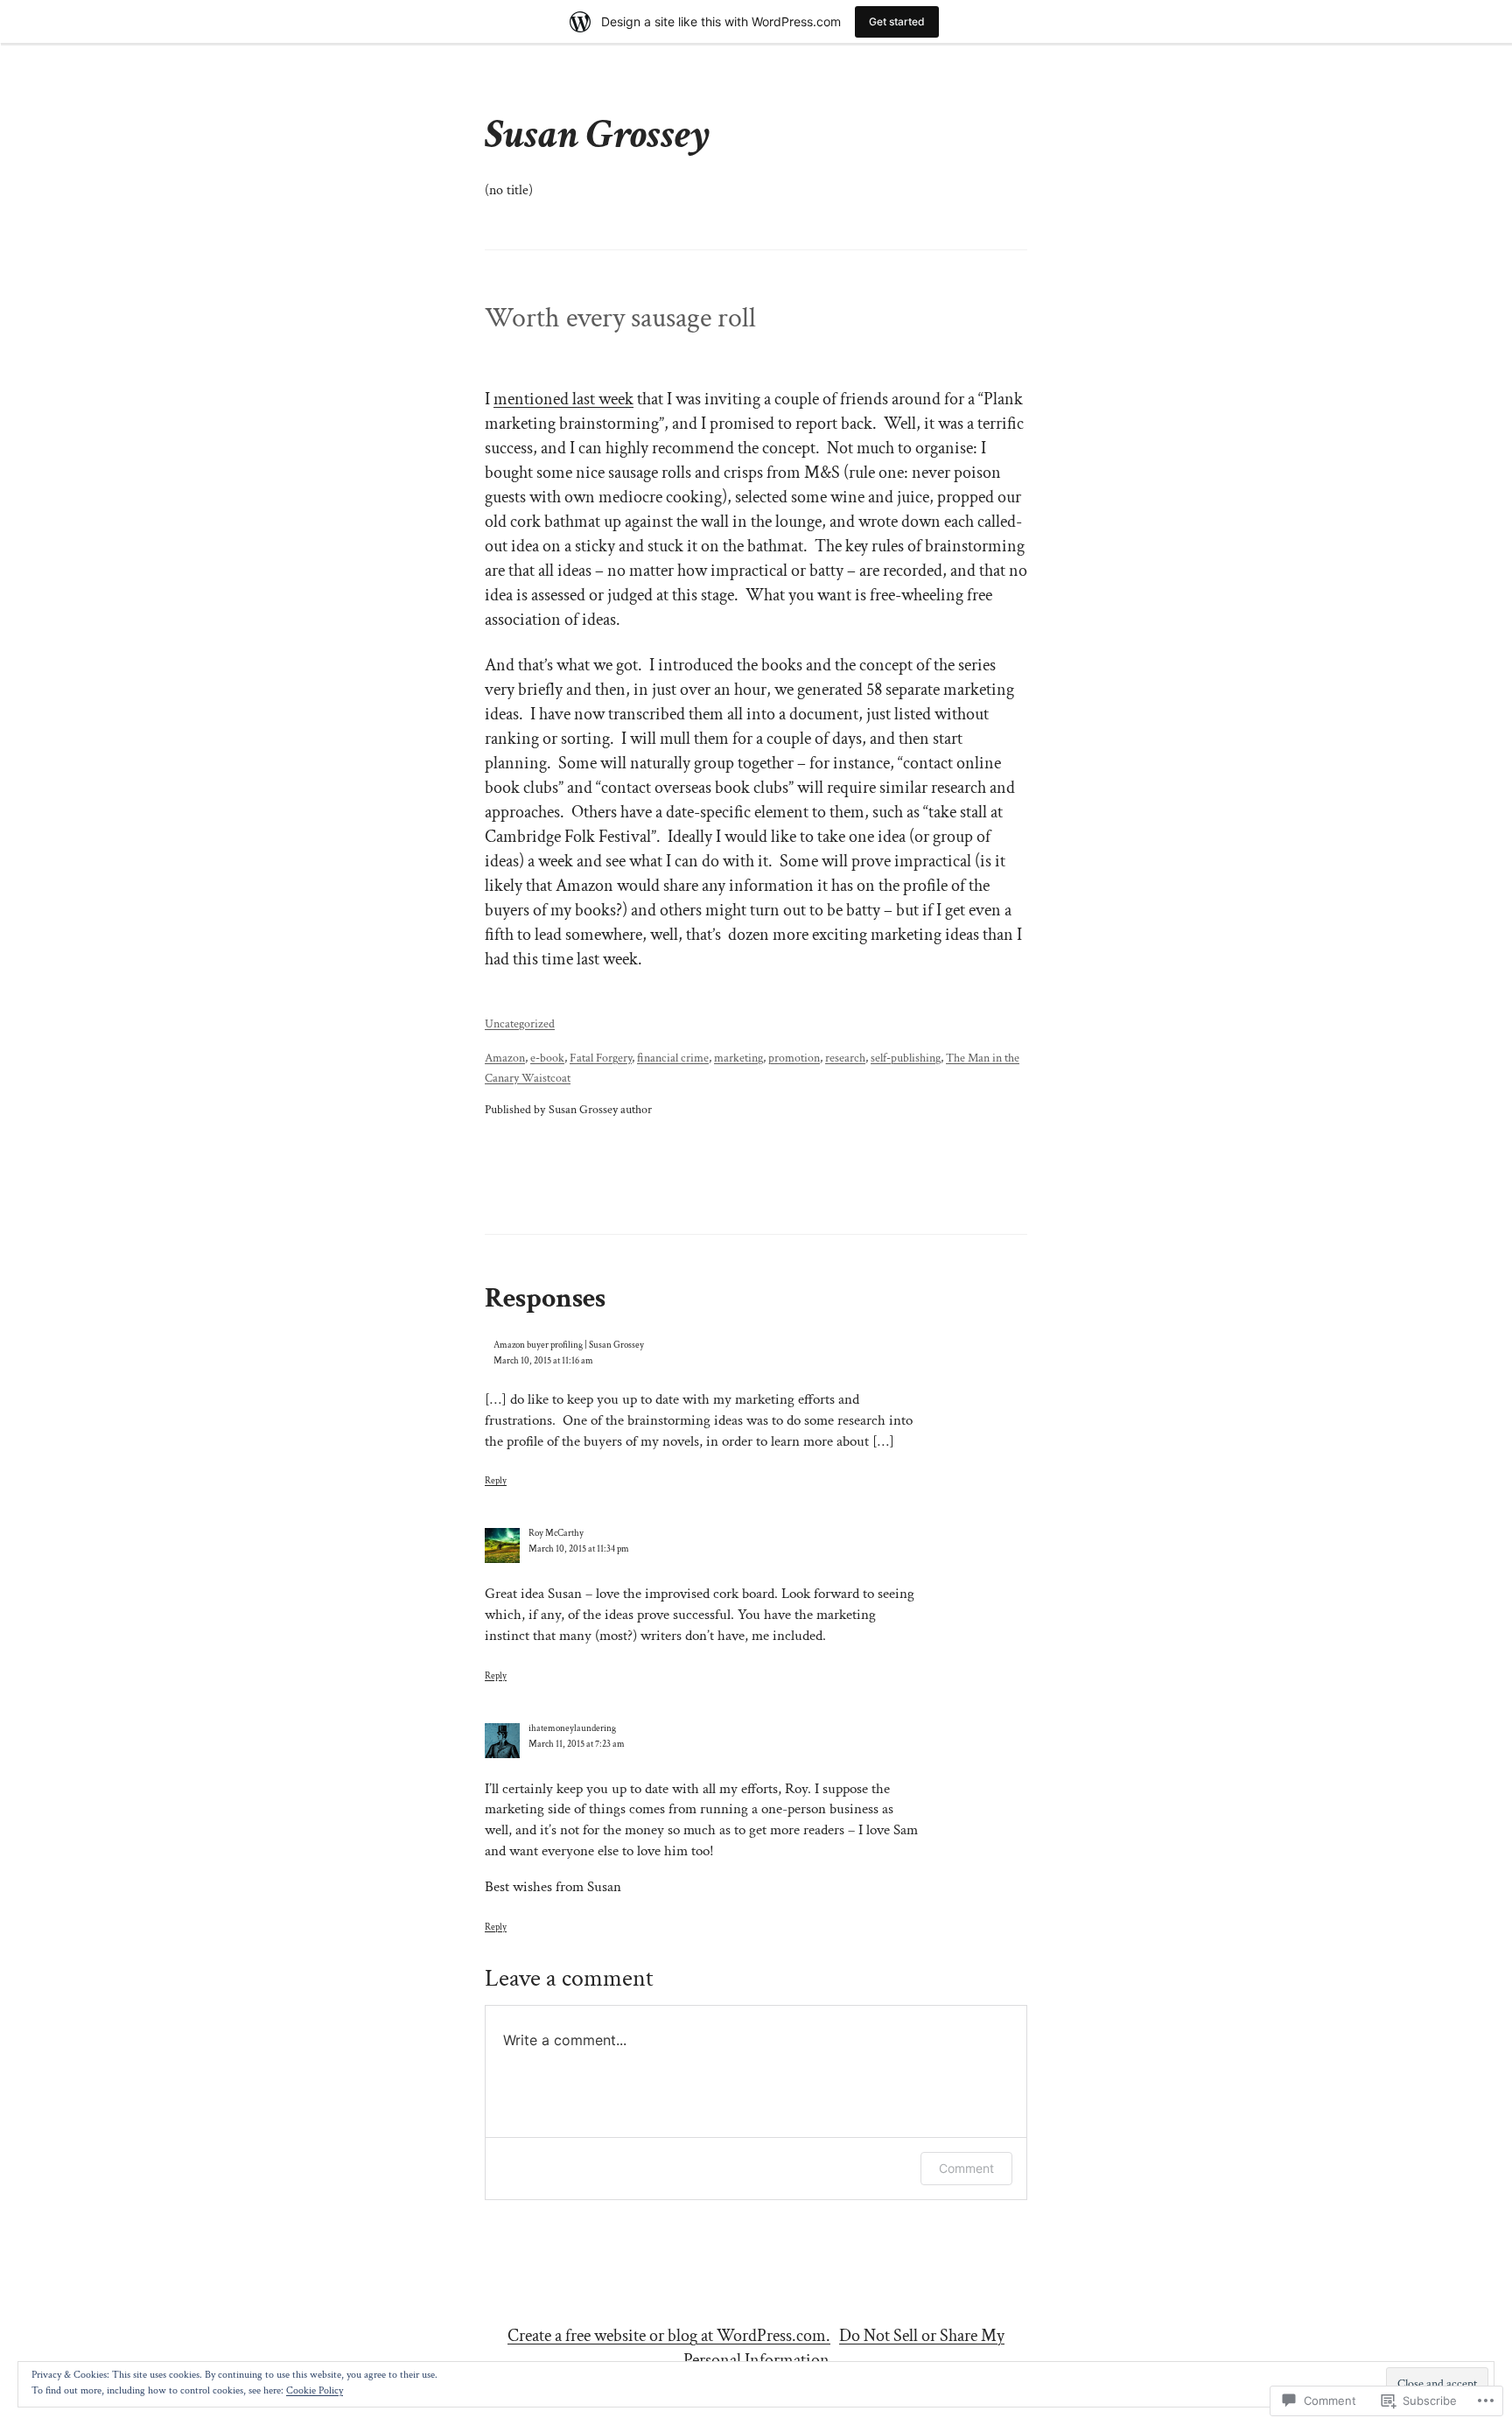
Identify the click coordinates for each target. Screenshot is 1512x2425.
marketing (738, 1058)
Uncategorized (520, 1023)
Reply (496, 1480)
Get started (897, 21)
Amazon (505, 1058)
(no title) (509, 190)
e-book (547, 1058)
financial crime (673, 1058)
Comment (966, 2168)
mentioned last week (563, 399)
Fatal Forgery (601, 1058)
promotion (794, 1058)
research (845, 1058)
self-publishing (906, 1058)
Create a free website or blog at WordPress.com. (669, 2336)
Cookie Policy (315, 2390)
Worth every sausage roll (620, 319)
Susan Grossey (598, 134)
